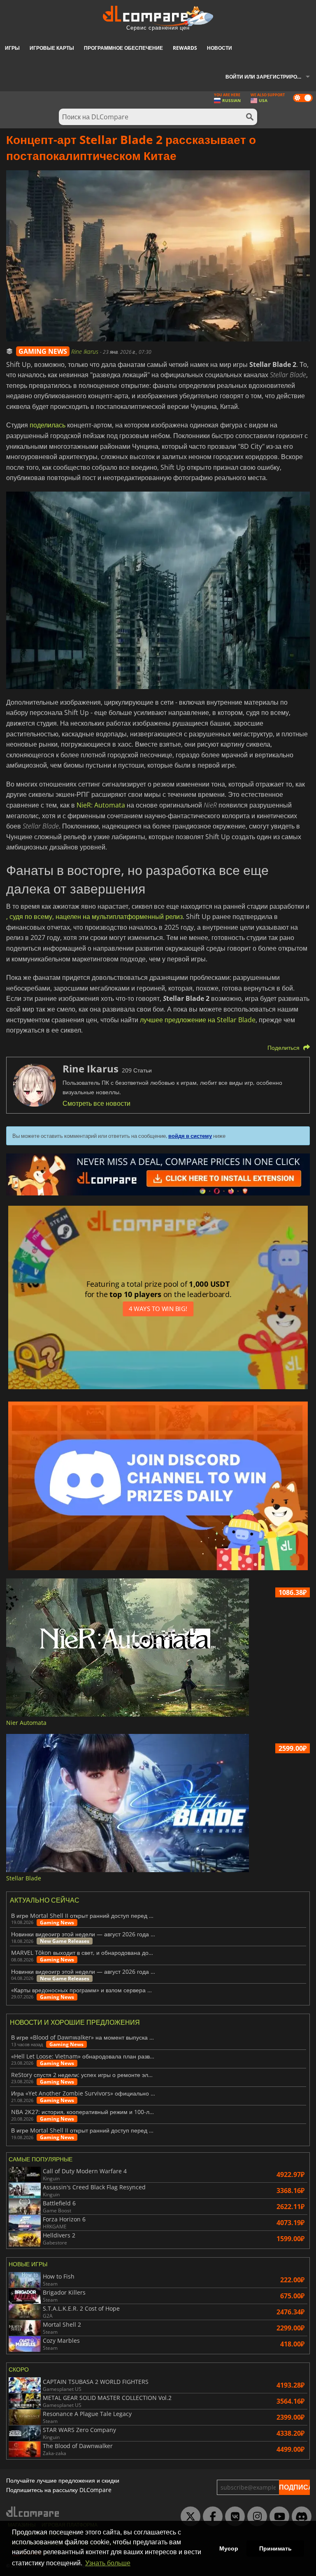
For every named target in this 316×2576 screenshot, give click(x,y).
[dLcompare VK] (233, 2517)
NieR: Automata (101, 805)
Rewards (185, 48)
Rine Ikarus (86, 352)
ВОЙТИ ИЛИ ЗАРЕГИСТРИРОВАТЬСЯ (271, 77)
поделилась (48, 425)
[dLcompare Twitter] (188, 2517)
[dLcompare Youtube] (277, 2517)
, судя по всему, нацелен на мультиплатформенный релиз (94, 917)
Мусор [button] (229, 2548)
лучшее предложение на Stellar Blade (198, 1020)
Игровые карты (52, 48)
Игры (12, 48)
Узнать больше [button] (108, 2563)
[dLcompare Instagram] (255, 2517)
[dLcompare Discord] (300, 2517)
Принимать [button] (275, 2548)
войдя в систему (190, 1136)
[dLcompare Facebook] (211, 2517)
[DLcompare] (33, 2512)
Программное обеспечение (123, 48)
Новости (220, 48)
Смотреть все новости (96, 1103)
